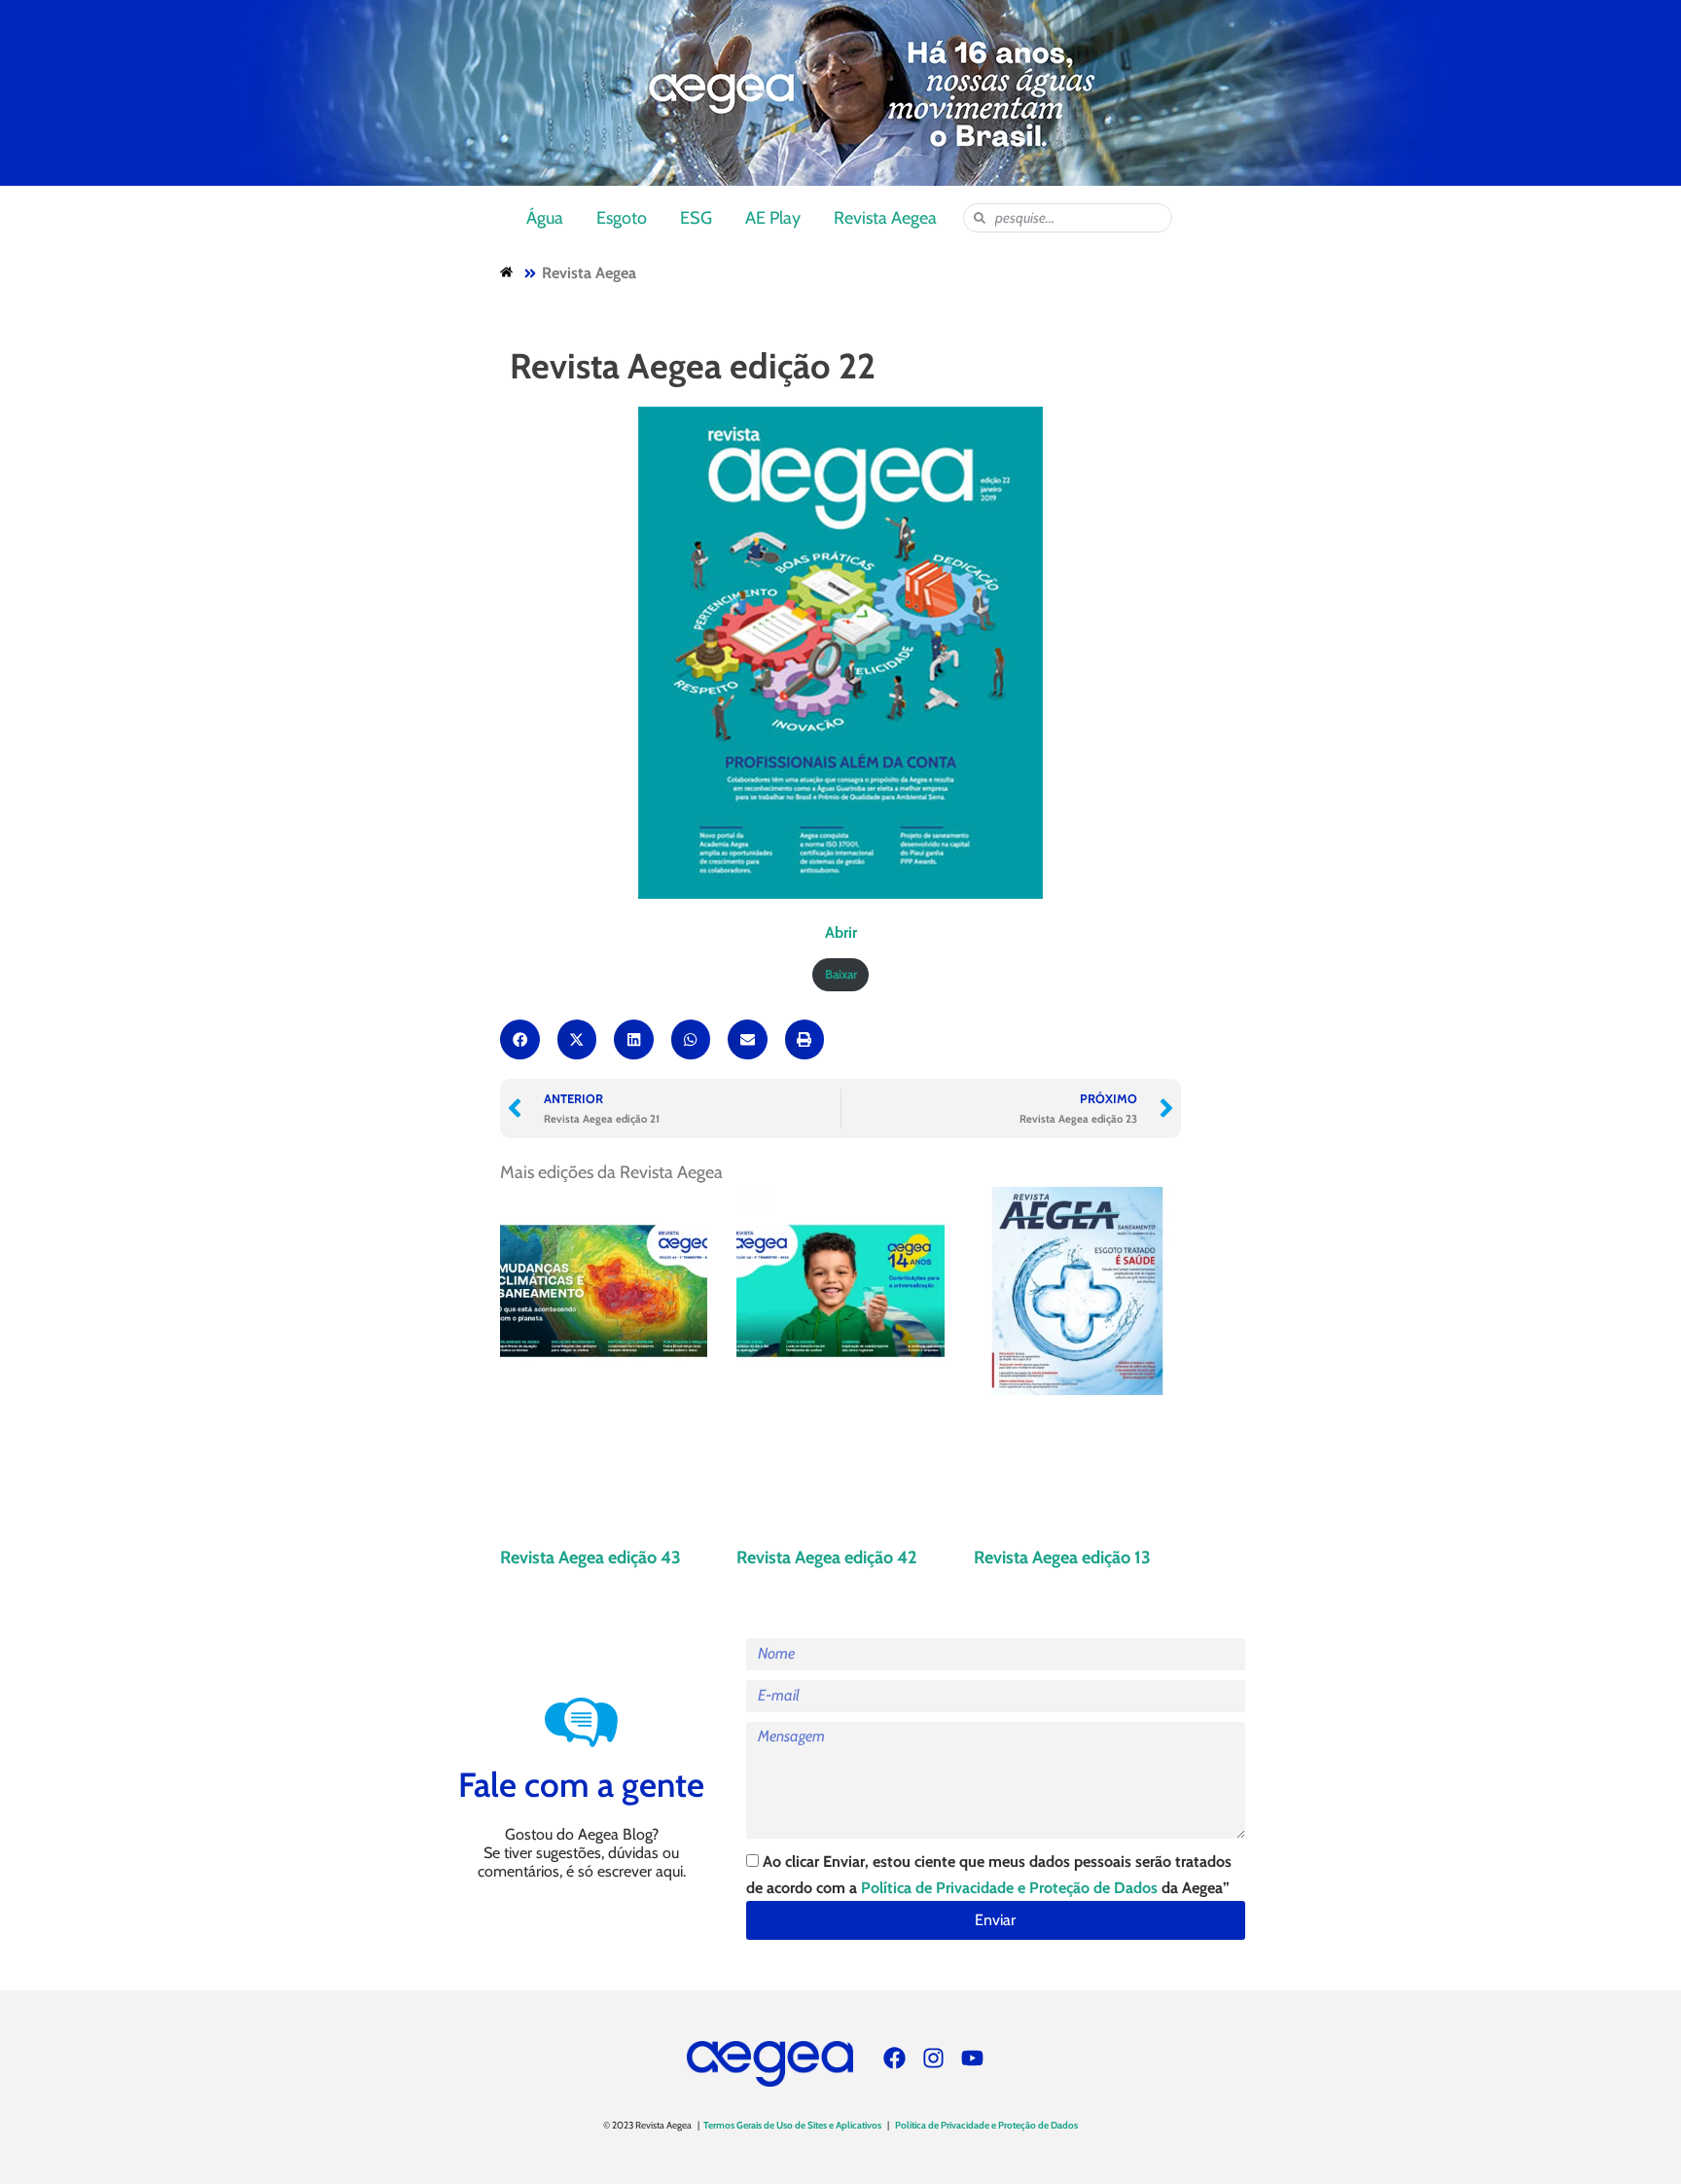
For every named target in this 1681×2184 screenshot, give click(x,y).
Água (545, 218)
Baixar (841, 974)
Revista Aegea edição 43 (590, 1557)
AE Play (773, 218)
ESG (696, 218)
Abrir (841, 932)
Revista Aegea (885, 218)
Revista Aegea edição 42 (827, 1557)
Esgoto (622, 218)
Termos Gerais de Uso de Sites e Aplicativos (792, 2125)
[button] (520, 1039)
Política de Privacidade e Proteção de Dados (1009, 1888)
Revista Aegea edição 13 (1062, 1557)
